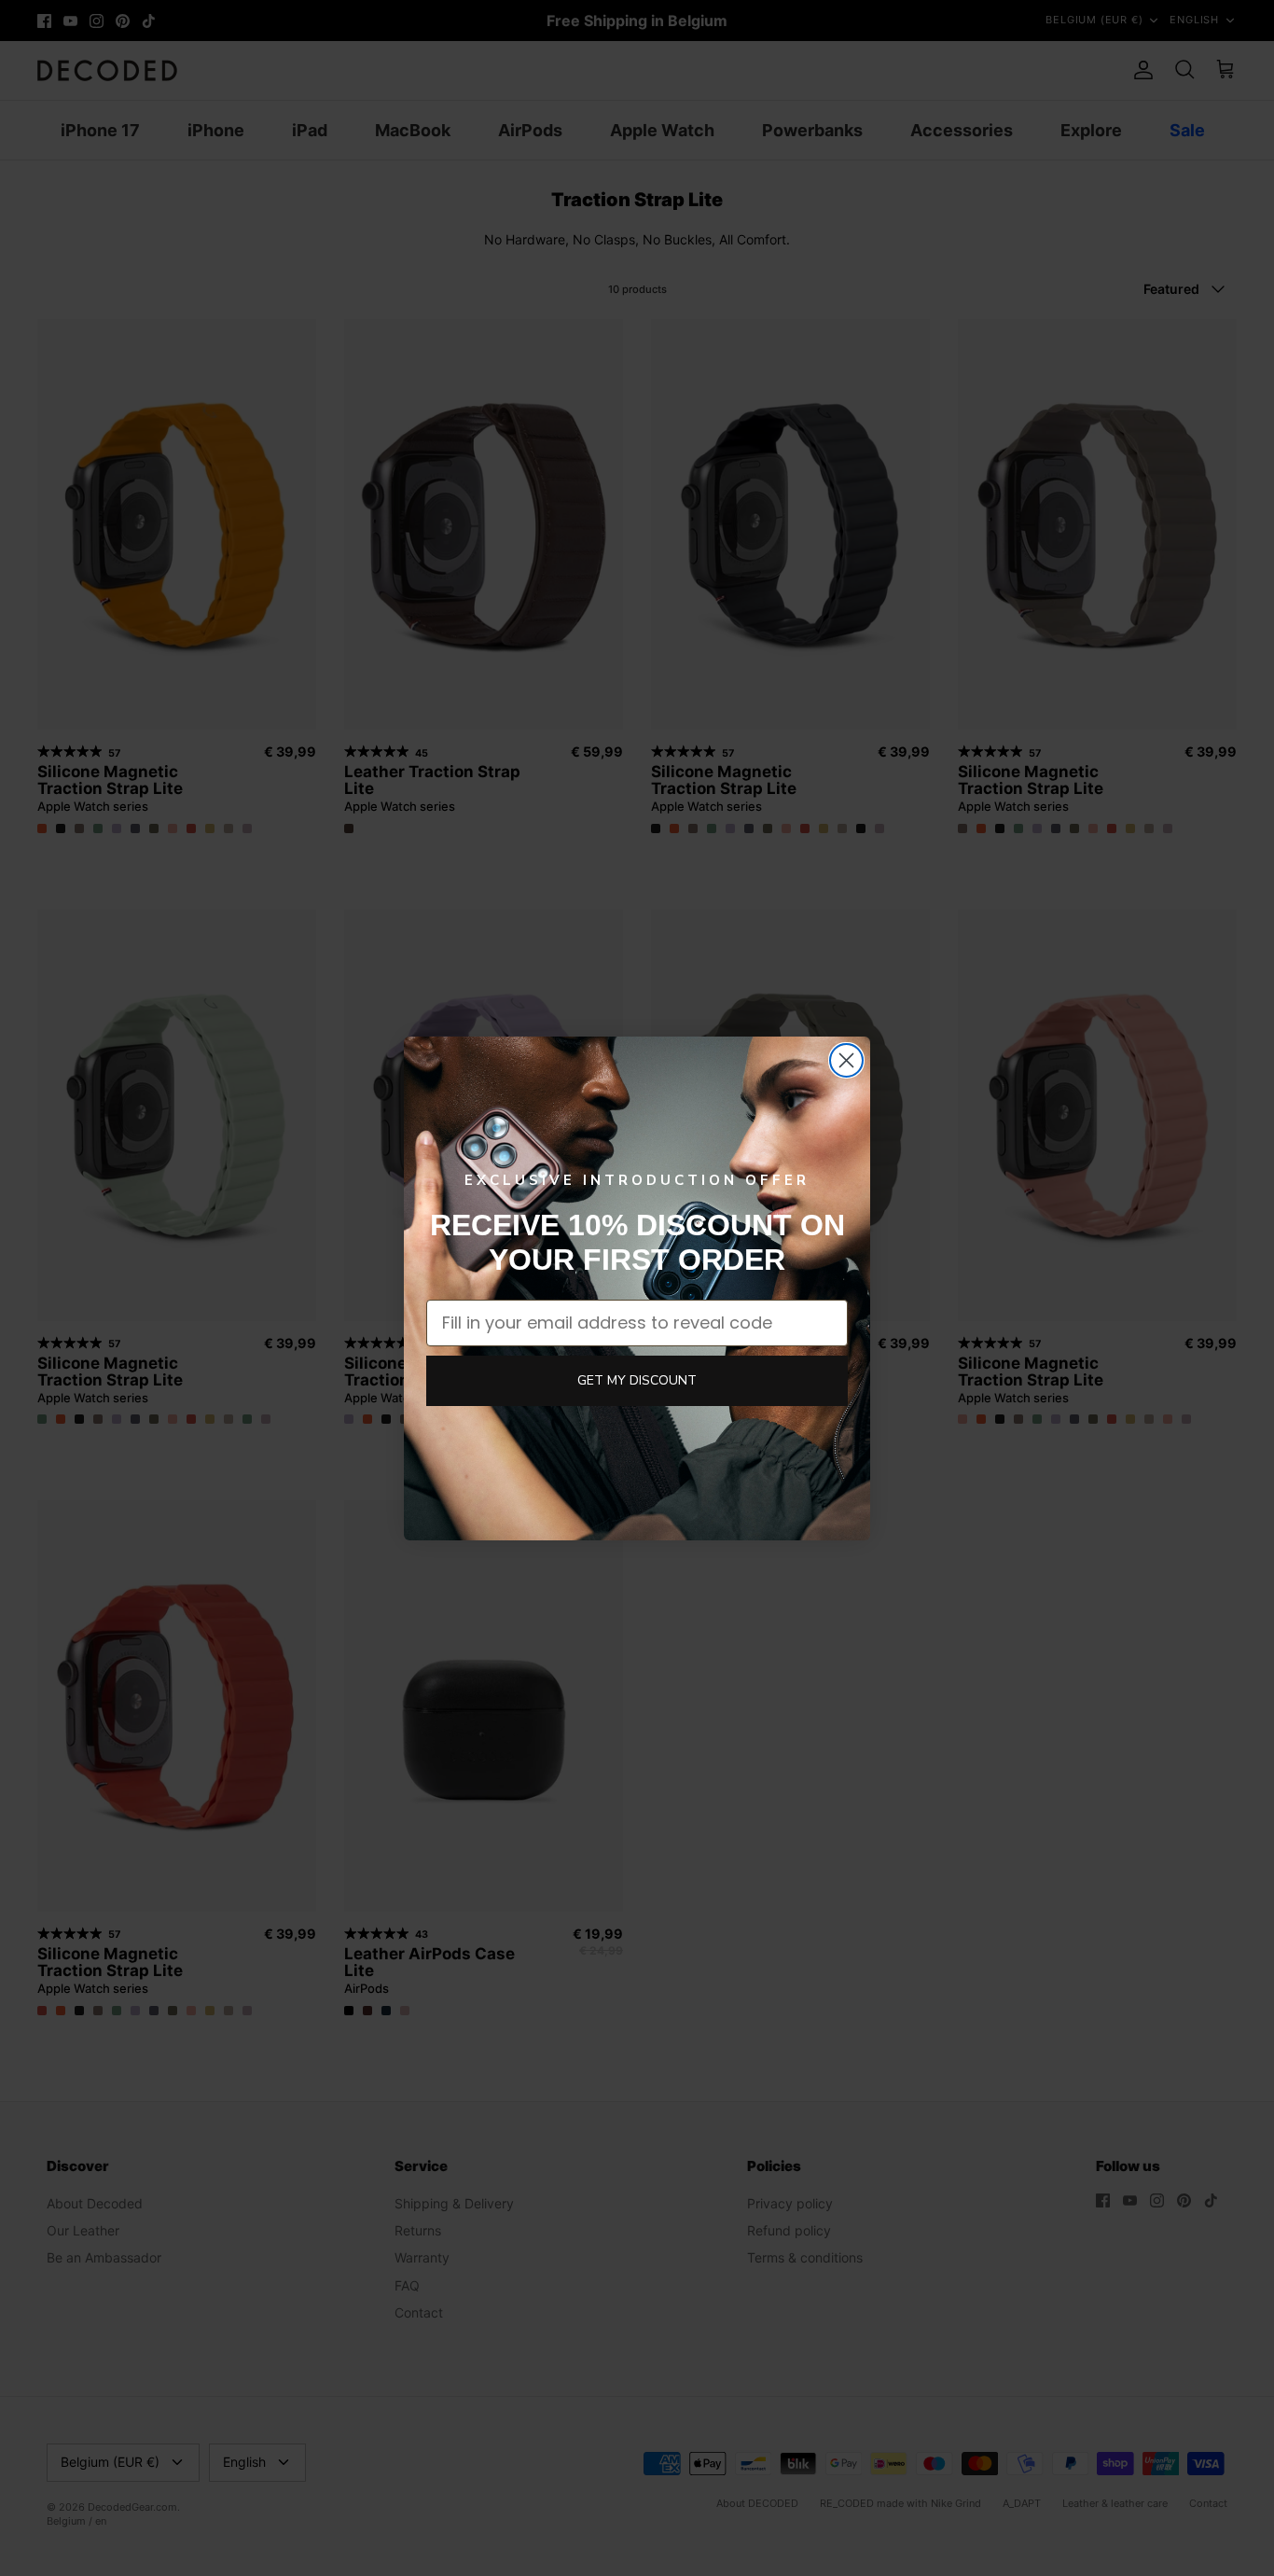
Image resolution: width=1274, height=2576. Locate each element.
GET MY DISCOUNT (637, 1380)
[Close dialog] (846, 1060)
